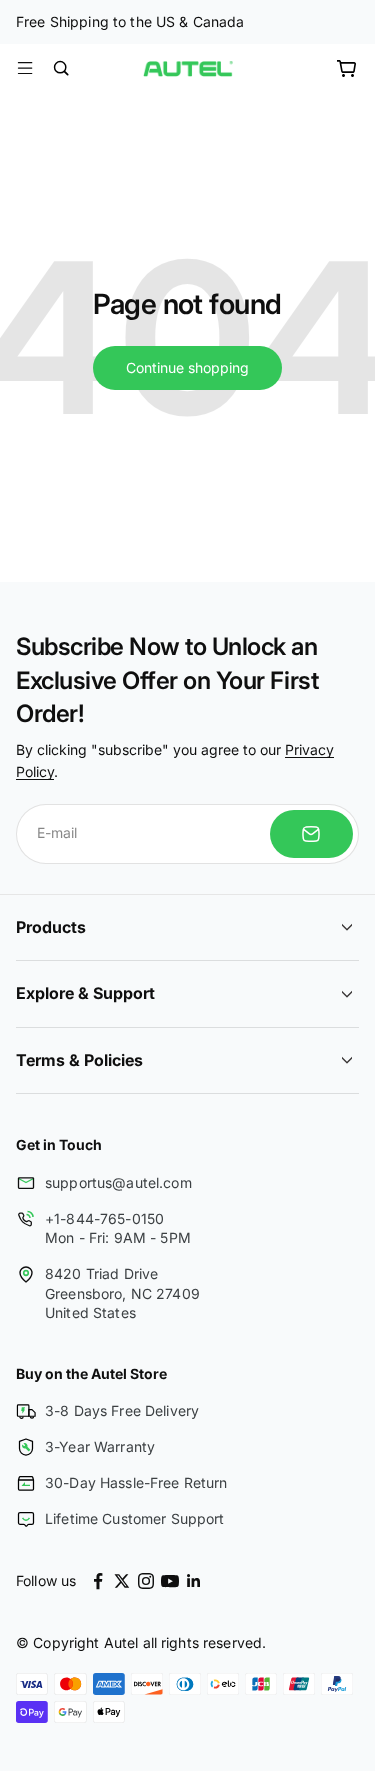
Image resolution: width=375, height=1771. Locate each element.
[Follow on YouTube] (170, 1581)
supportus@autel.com (118, 1182)
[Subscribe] (311, 834)
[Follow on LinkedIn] (194, 1581)
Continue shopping (187, 367)
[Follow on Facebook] (98, 1581)
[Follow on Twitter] (122, 1581)
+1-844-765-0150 (104, 1218)
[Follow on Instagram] (146, 1581)
